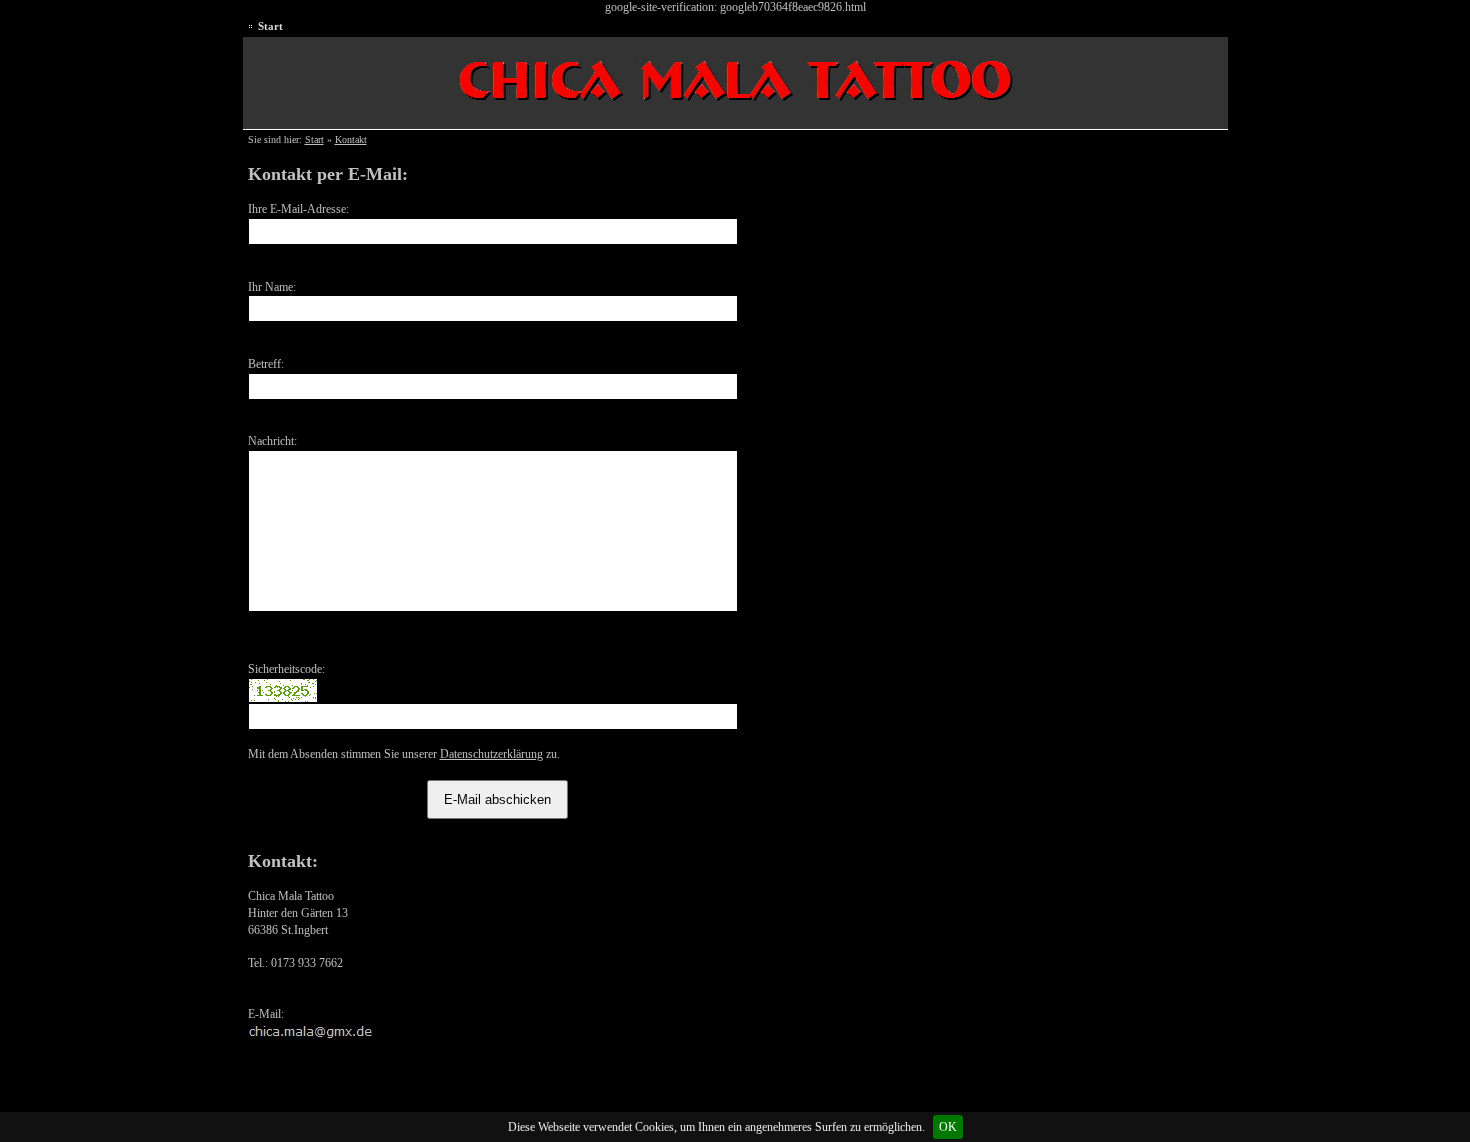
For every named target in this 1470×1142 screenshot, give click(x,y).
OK (948, 1127)
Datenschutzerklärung (491, 754)
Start (270, 26)
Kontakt (351, 139)
